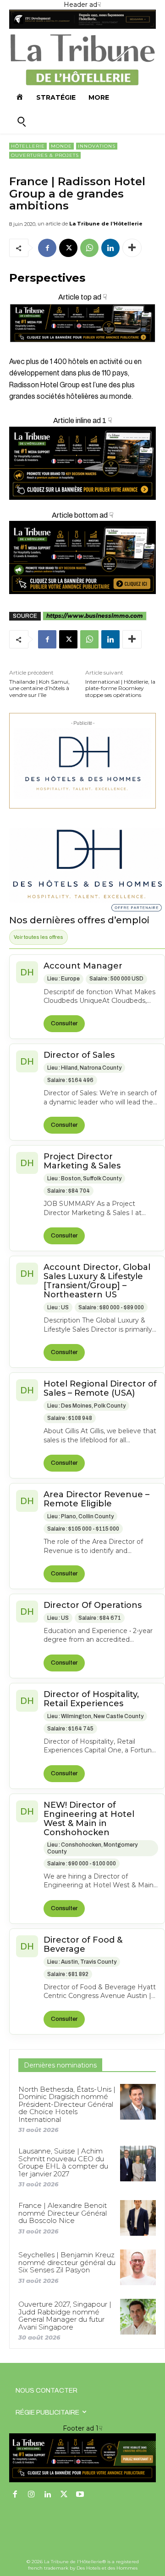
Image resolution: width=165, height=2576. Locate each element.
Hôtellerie (28, 146)
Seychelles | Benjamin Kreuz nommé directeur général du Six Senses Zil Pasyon (67, 2262)
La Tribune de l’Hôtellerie (106, 224)
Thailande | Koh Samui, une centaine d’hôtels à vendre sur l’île (39, 688)
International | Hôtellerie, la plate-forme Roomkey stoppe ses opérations (120, 688)
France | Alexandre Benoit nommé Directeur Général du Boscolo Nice (63, 2213)
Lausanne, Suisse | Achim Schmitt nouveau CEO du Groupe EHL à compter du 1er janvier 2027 (63, 2162)
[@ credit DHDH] (82, 27)
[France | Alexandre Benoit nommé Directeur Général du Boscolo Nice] (138, 2218)
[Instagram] (32, 2495)
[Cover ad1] (82, 557)
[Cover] (82, 350)
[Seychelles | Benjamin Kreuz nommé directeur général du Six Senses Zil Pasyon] (138, 2267)
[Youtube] (80, 2495)
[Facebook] (47, 248)
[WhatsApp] (89, 248)
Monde (61, 146)
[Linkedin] (110, 248)
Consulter (64, 1023)
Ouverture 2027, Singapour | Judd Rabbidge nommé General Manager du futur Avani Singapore (65, 2316)
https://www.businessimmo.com (95, 616)
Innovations (97, 146)
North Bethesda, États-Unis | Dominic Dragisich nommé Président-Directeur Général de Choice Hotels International (67, 2104)
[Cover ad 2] (82, 463)
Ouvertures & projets (45, 155)
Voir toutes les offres (38, 937)
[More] (132, 248)
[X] (68, 248)
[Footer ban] (82, 2458)
